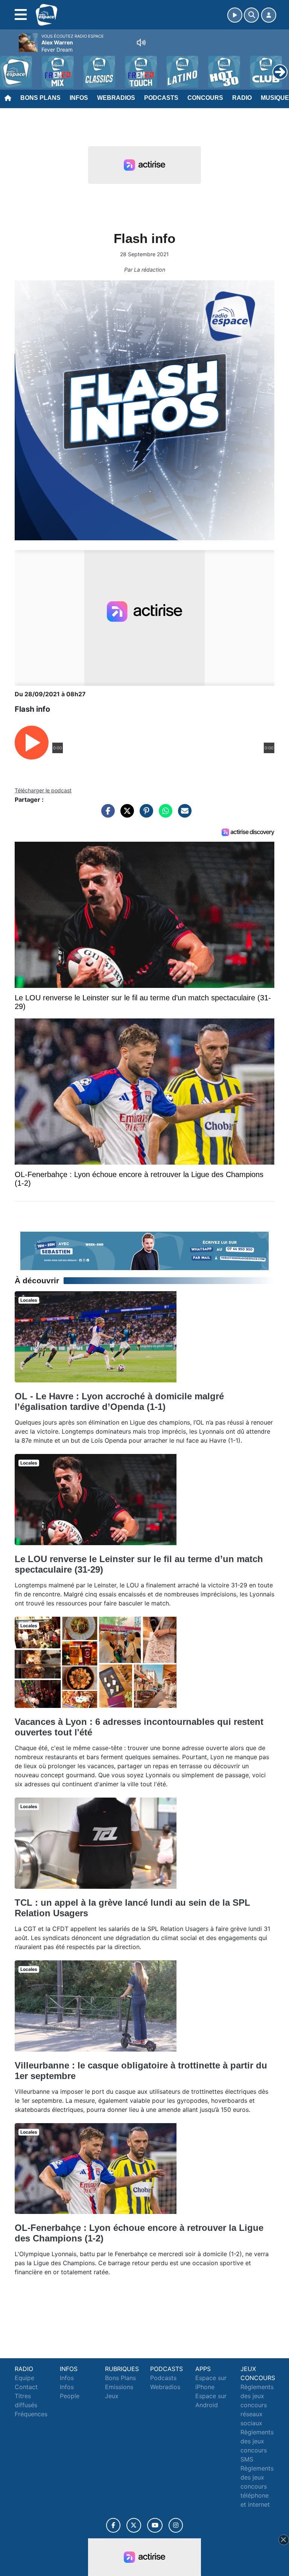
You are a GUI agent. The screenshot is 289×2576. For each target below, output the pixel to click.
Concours (205, 98)
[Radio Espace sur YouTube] (155, 2525)
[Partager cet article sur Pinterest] (144, 815)
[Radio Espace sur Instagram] (176, 2525)
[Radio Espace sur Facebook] (113, 2525)
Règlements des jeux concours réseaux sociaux (257, 2405)
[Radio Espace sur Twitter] (134, 2525)
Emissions (119, 2387)
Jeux (112, 2396)
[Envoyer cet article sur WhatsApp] (164, 815)
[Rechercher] (251, 15)
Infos (79, 98)
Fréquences (31, 2414)
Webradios (116, 98)
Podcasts (161, 98)
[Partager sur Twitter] (125, 815)
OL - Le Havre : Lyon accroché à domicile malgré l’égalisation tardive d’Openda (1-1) (119, 1401)
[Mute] (141, 43)
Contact (26, 2387)
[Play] (10, 66)
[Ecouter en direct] (235, 15)
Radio (242, 98)
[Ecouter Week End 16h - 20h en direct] (144, 1250)
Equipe (24, 2378)
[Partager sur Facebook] (106, 815)
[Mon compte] (269, 15)
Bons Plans (40, 98)
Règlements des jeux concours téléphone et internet (257, 2486)
